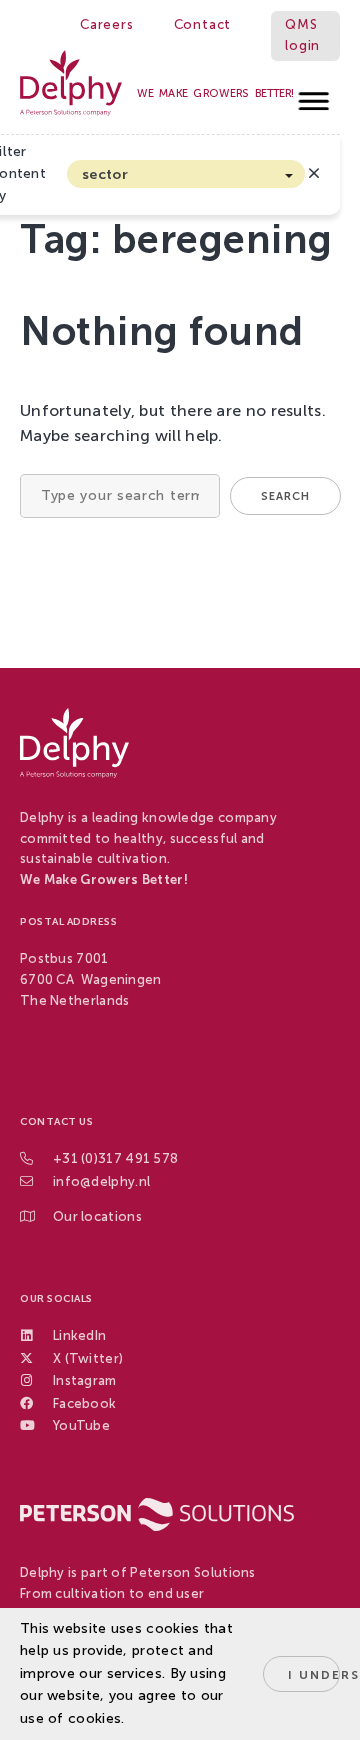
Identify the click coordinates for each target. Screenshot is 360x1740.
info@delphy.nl (101, 1181)
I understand (314, 1675)
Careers (107, 24)
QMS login (302, 35)
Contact (203, 24)
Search (285, 496)
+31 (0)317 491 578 (115, 1158)
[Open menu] (314, 95)
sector (105, 174)
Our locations (97, 1216)
